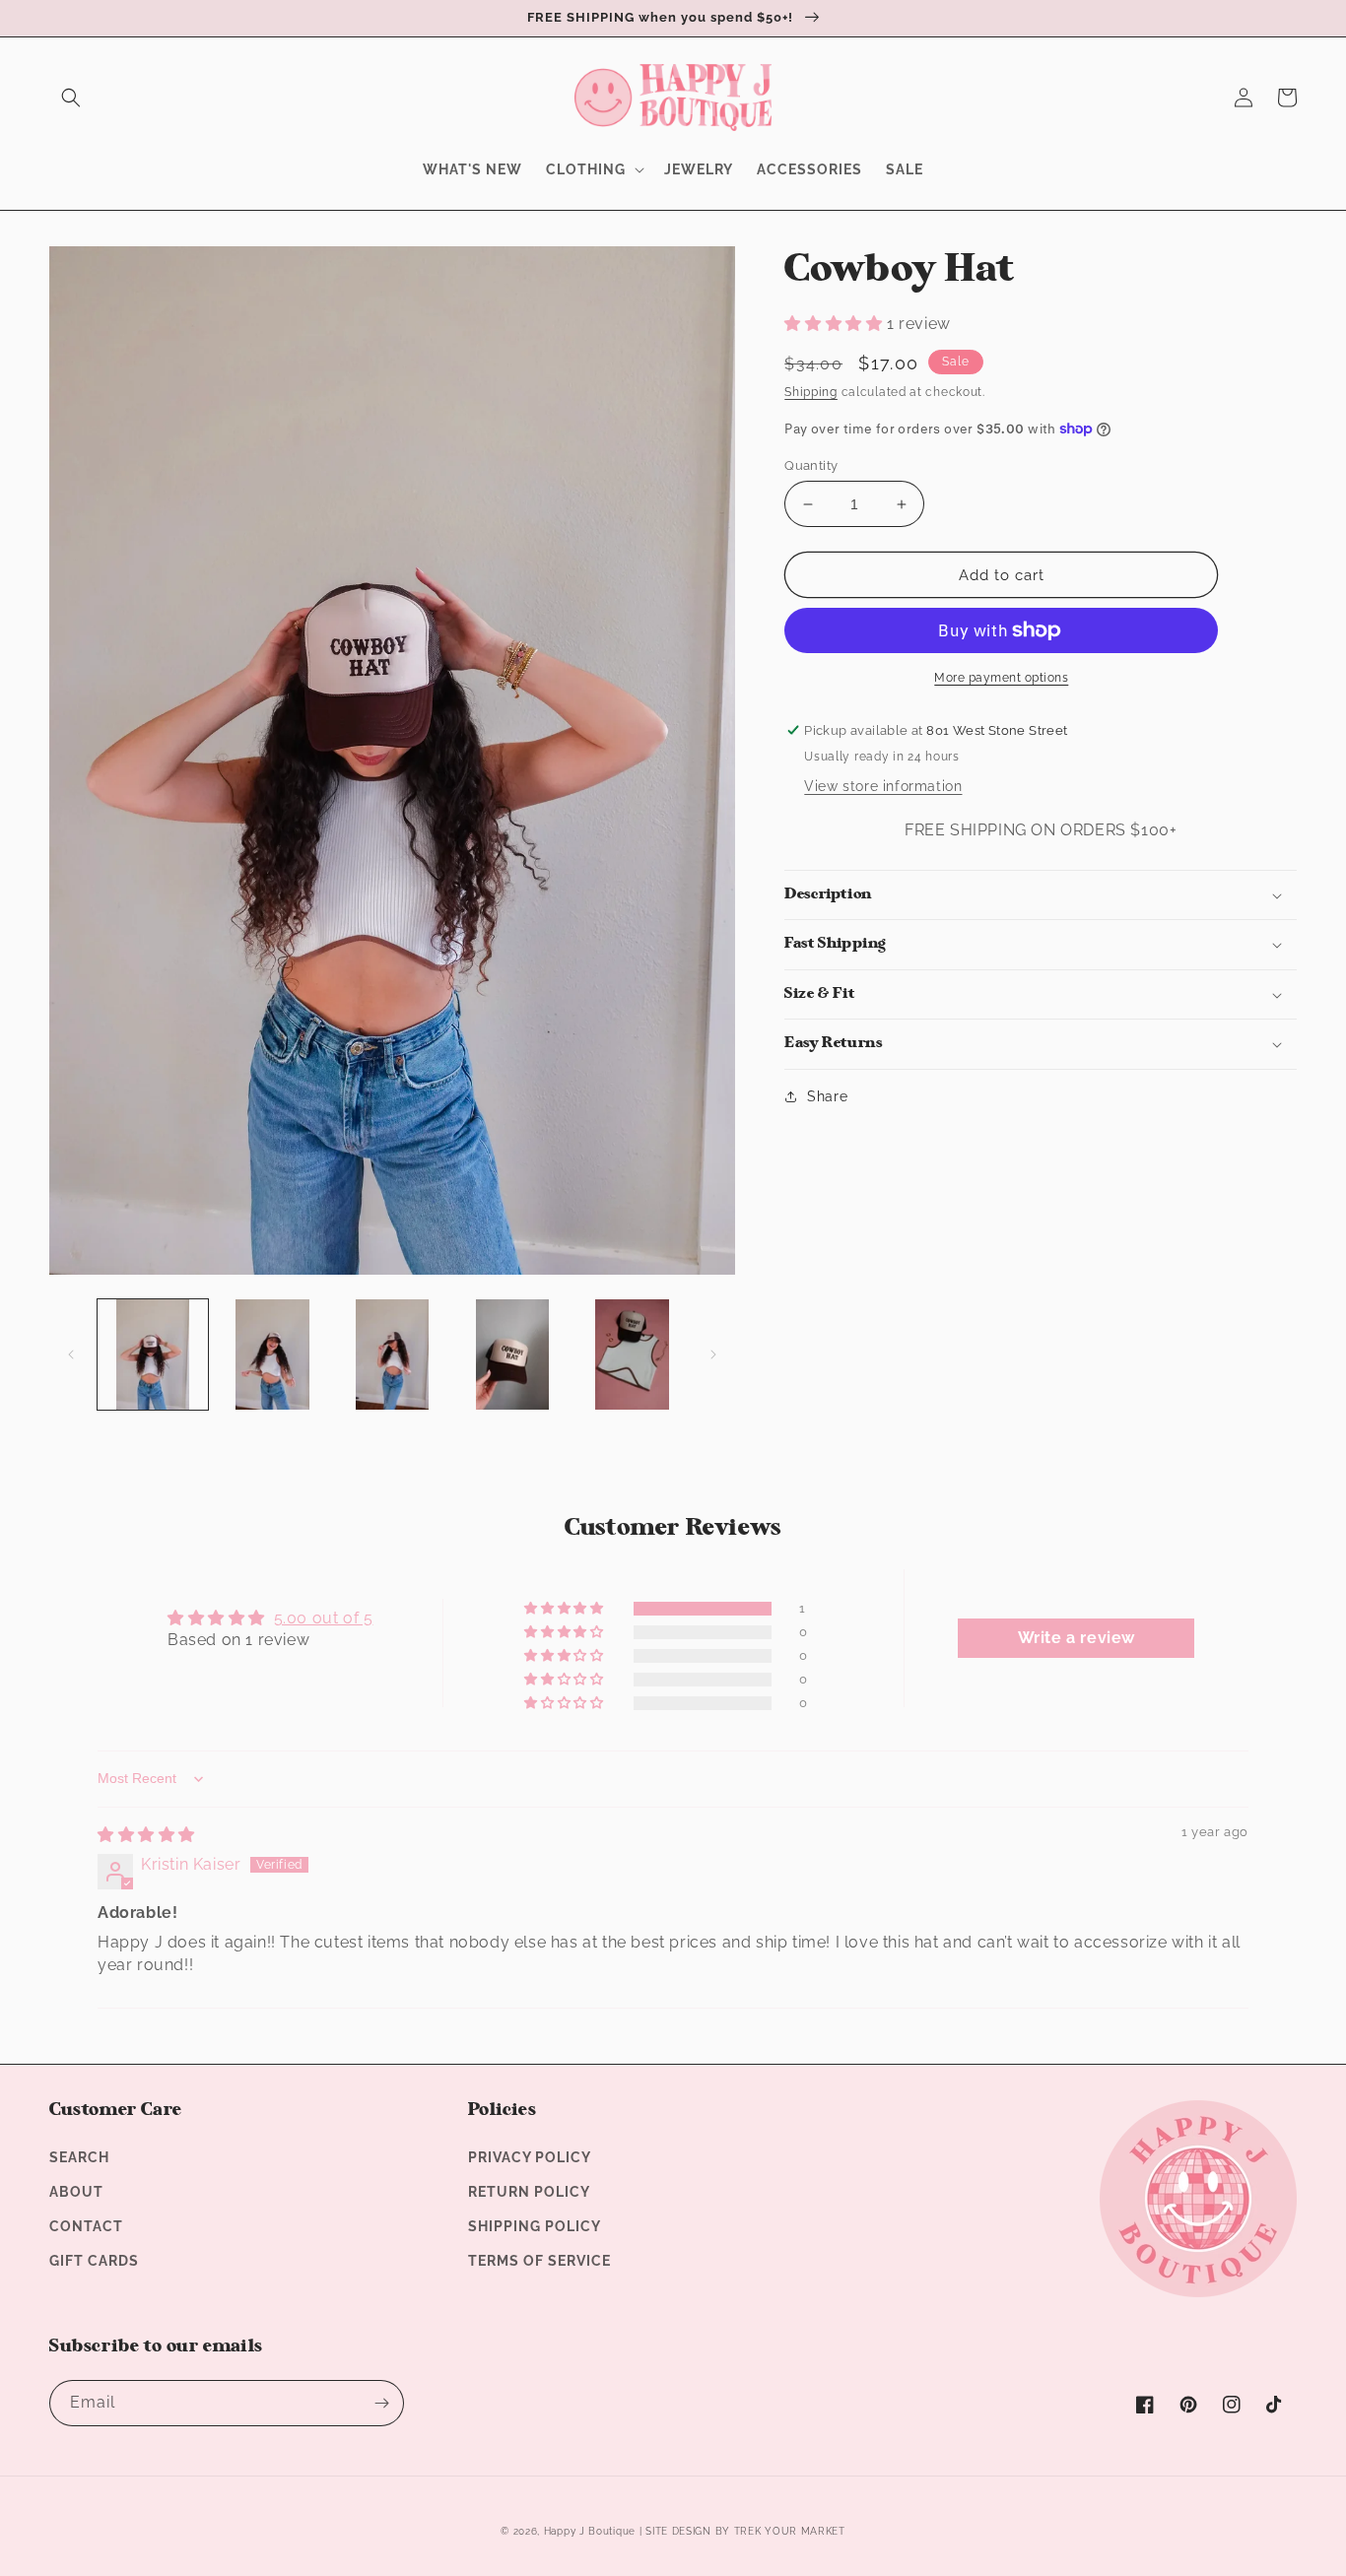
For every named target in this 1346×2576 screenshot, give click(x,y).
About (76, 2192)
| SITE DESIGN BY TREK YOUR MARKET (742, 2531)
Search (79, 2157)
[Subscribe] (381, 2403)
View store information (883, 786)
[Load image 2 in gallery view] (273, 1354)
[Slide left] (71, 1354)
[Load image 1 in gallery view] (153, 1354)
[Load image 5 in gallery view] (633, 1354)
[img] (146, 1835)
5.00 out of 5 (324, 1618)
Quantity (811, 465)
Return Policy (529, 2192)
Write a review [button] (1077, 1638)
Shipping (811, 392)
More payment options (1001, 678)
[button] (71, 98)
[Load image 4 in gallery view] (512, 1354)
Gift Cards (94, 2261)
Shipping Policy (535, 2226)
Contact (86, 2226)
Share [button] (827, 1096)
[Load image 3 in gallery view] (392, 1354)
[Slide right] (713, 1354)
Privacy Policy (530, 2157)
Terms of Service (539, 2261)
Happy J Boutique (590, 2531)
